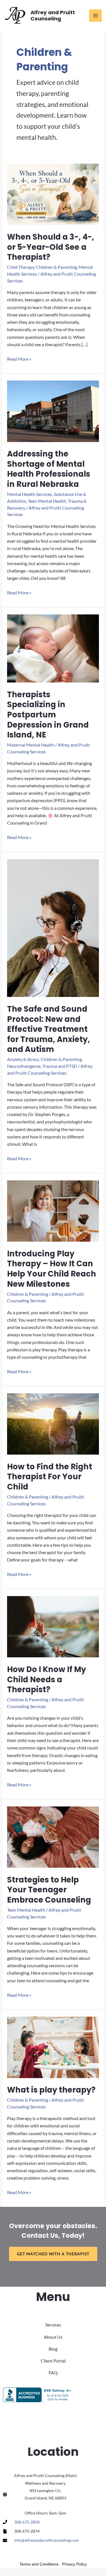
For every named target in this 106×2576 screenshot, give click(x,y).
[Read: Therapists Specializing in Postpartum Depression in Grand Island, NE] (53, 648)
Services (53, 2325)
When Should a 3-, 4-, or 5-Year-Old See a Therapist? (51, 247)
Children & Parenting (56, 267)
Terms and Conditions (39, 2564)
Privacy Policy (74, 2564)
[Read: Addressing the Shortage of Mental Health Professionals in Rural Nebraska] (53, 411)
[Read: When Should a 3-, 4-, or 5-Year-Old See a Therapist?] (53, 194)
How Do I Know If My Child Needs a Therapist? (46, 1679)
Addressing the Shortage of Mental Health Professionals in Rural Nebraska (49, 469)
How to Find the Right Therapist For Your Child (50, 1477)
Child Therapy (21, 267)
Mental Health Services (30, 494)
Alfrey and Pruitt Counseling (53, 15)
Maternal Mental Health (31, 745)
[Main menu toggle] (95, 16)
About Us (53, 2337)
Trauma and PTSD (60, 1066)
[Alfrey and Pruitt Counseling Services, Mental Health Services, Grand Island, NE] (38, 2395)
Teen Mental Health (47, 501)
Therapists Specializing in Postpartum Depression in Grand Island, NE (48, 715)
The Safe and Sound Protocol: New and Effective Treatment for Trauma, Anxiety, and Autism (48, 1029)
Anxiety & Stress (23, 1059)
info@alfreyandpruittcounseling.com (46, 2540)
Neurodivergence (24, 1066)
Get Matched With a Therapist (53, 2254)
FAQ (53, 2373)
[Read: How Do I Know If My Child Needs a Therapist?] (53, 1626)
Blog (53, 2349)
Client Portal (53, 2361)
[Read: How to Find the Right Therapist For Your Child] (53, 1423)
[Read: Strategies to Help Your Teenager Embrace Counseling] (53, 1836)
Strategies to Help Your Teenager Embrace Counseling (49, 1890)
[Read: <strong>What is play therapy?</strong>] (53, 2047)
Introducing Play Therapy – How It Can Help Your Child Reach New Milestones (52, 1269)
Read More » (19, 359)
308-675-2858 (27, 2522)
